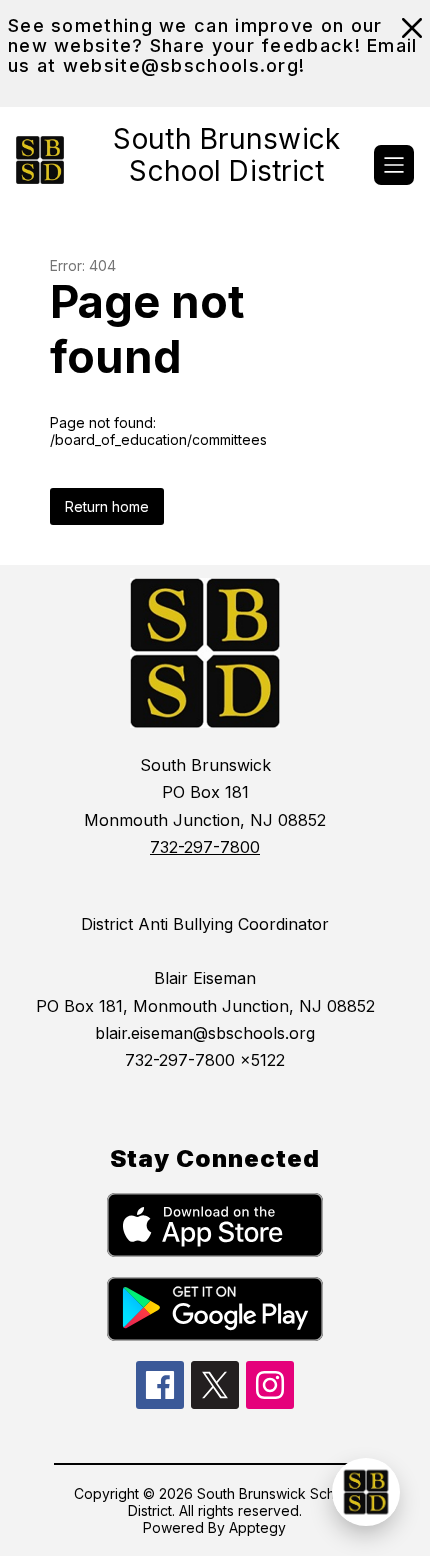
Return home (107, 506)
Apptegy (257, 1527)
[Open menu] (394, 165)
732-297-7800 (205, 847)
